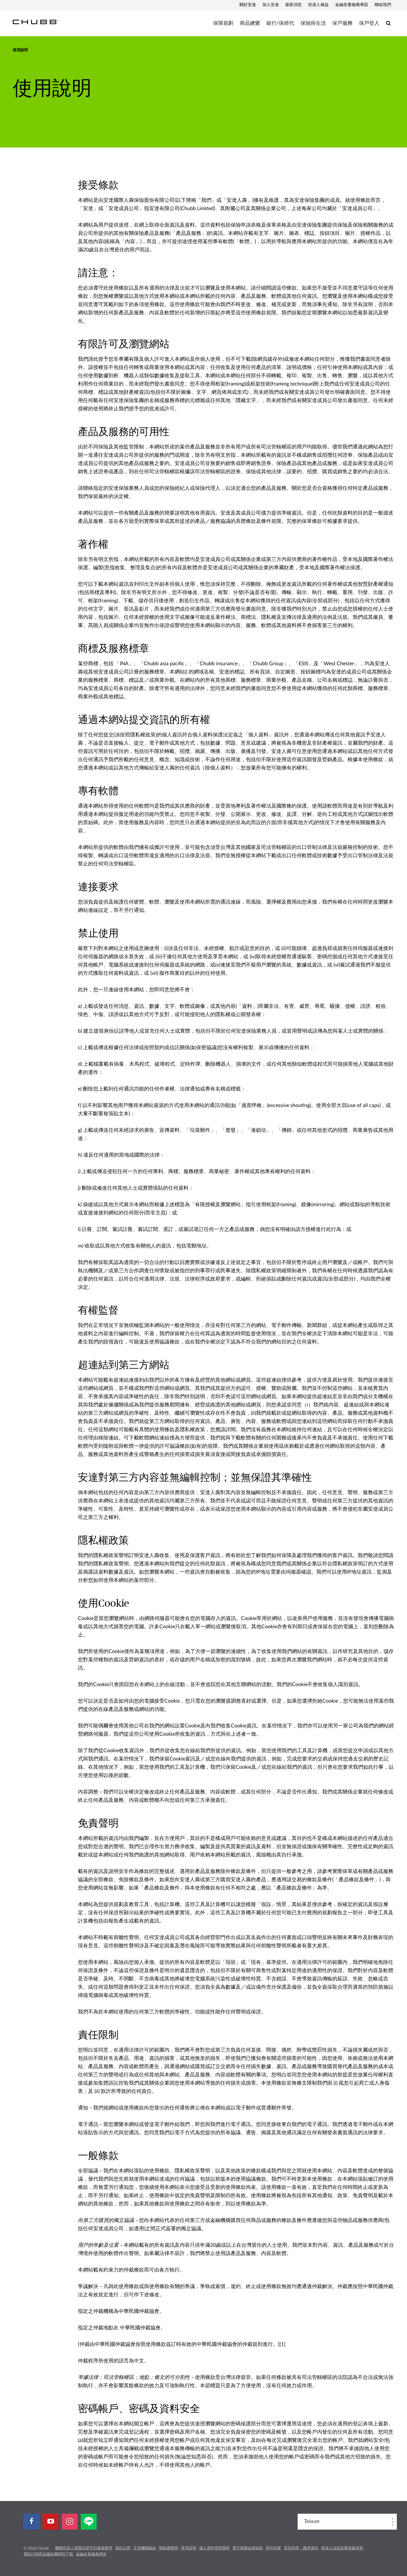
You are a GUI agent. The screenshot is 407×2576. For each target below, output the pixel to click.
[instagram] (70, 2522)
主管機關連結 (145, 2548)
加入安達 (271, 5)
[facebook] (31, 2522)
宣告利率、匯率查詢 (301, 2548)
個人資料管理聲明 (214, 2548)
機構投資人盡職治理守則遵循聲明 (84, 2548)
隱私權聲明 (169, 2548)
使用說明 (189, 2548)
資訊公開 (123, 2548)
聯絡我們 (383, 5)
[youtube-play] (51, 2522)
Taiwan (312, 2521)
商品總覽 (250, 23)
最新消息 (293, 5)
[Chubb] (36, 22)
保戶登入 (369, 23)
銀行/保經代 (280, 23)
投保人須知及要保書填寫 (342, 2548)
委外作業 (273, 2548)
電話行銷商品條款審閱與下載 (48, 2554)
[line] (89, 2522)
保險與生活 (313, 23)
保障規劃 (223, 23)
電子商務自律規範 (248, 2548)
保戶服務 (342, 23)
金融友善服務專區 (352, 5)
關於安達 (248, 5)
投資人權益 (318, 5)
